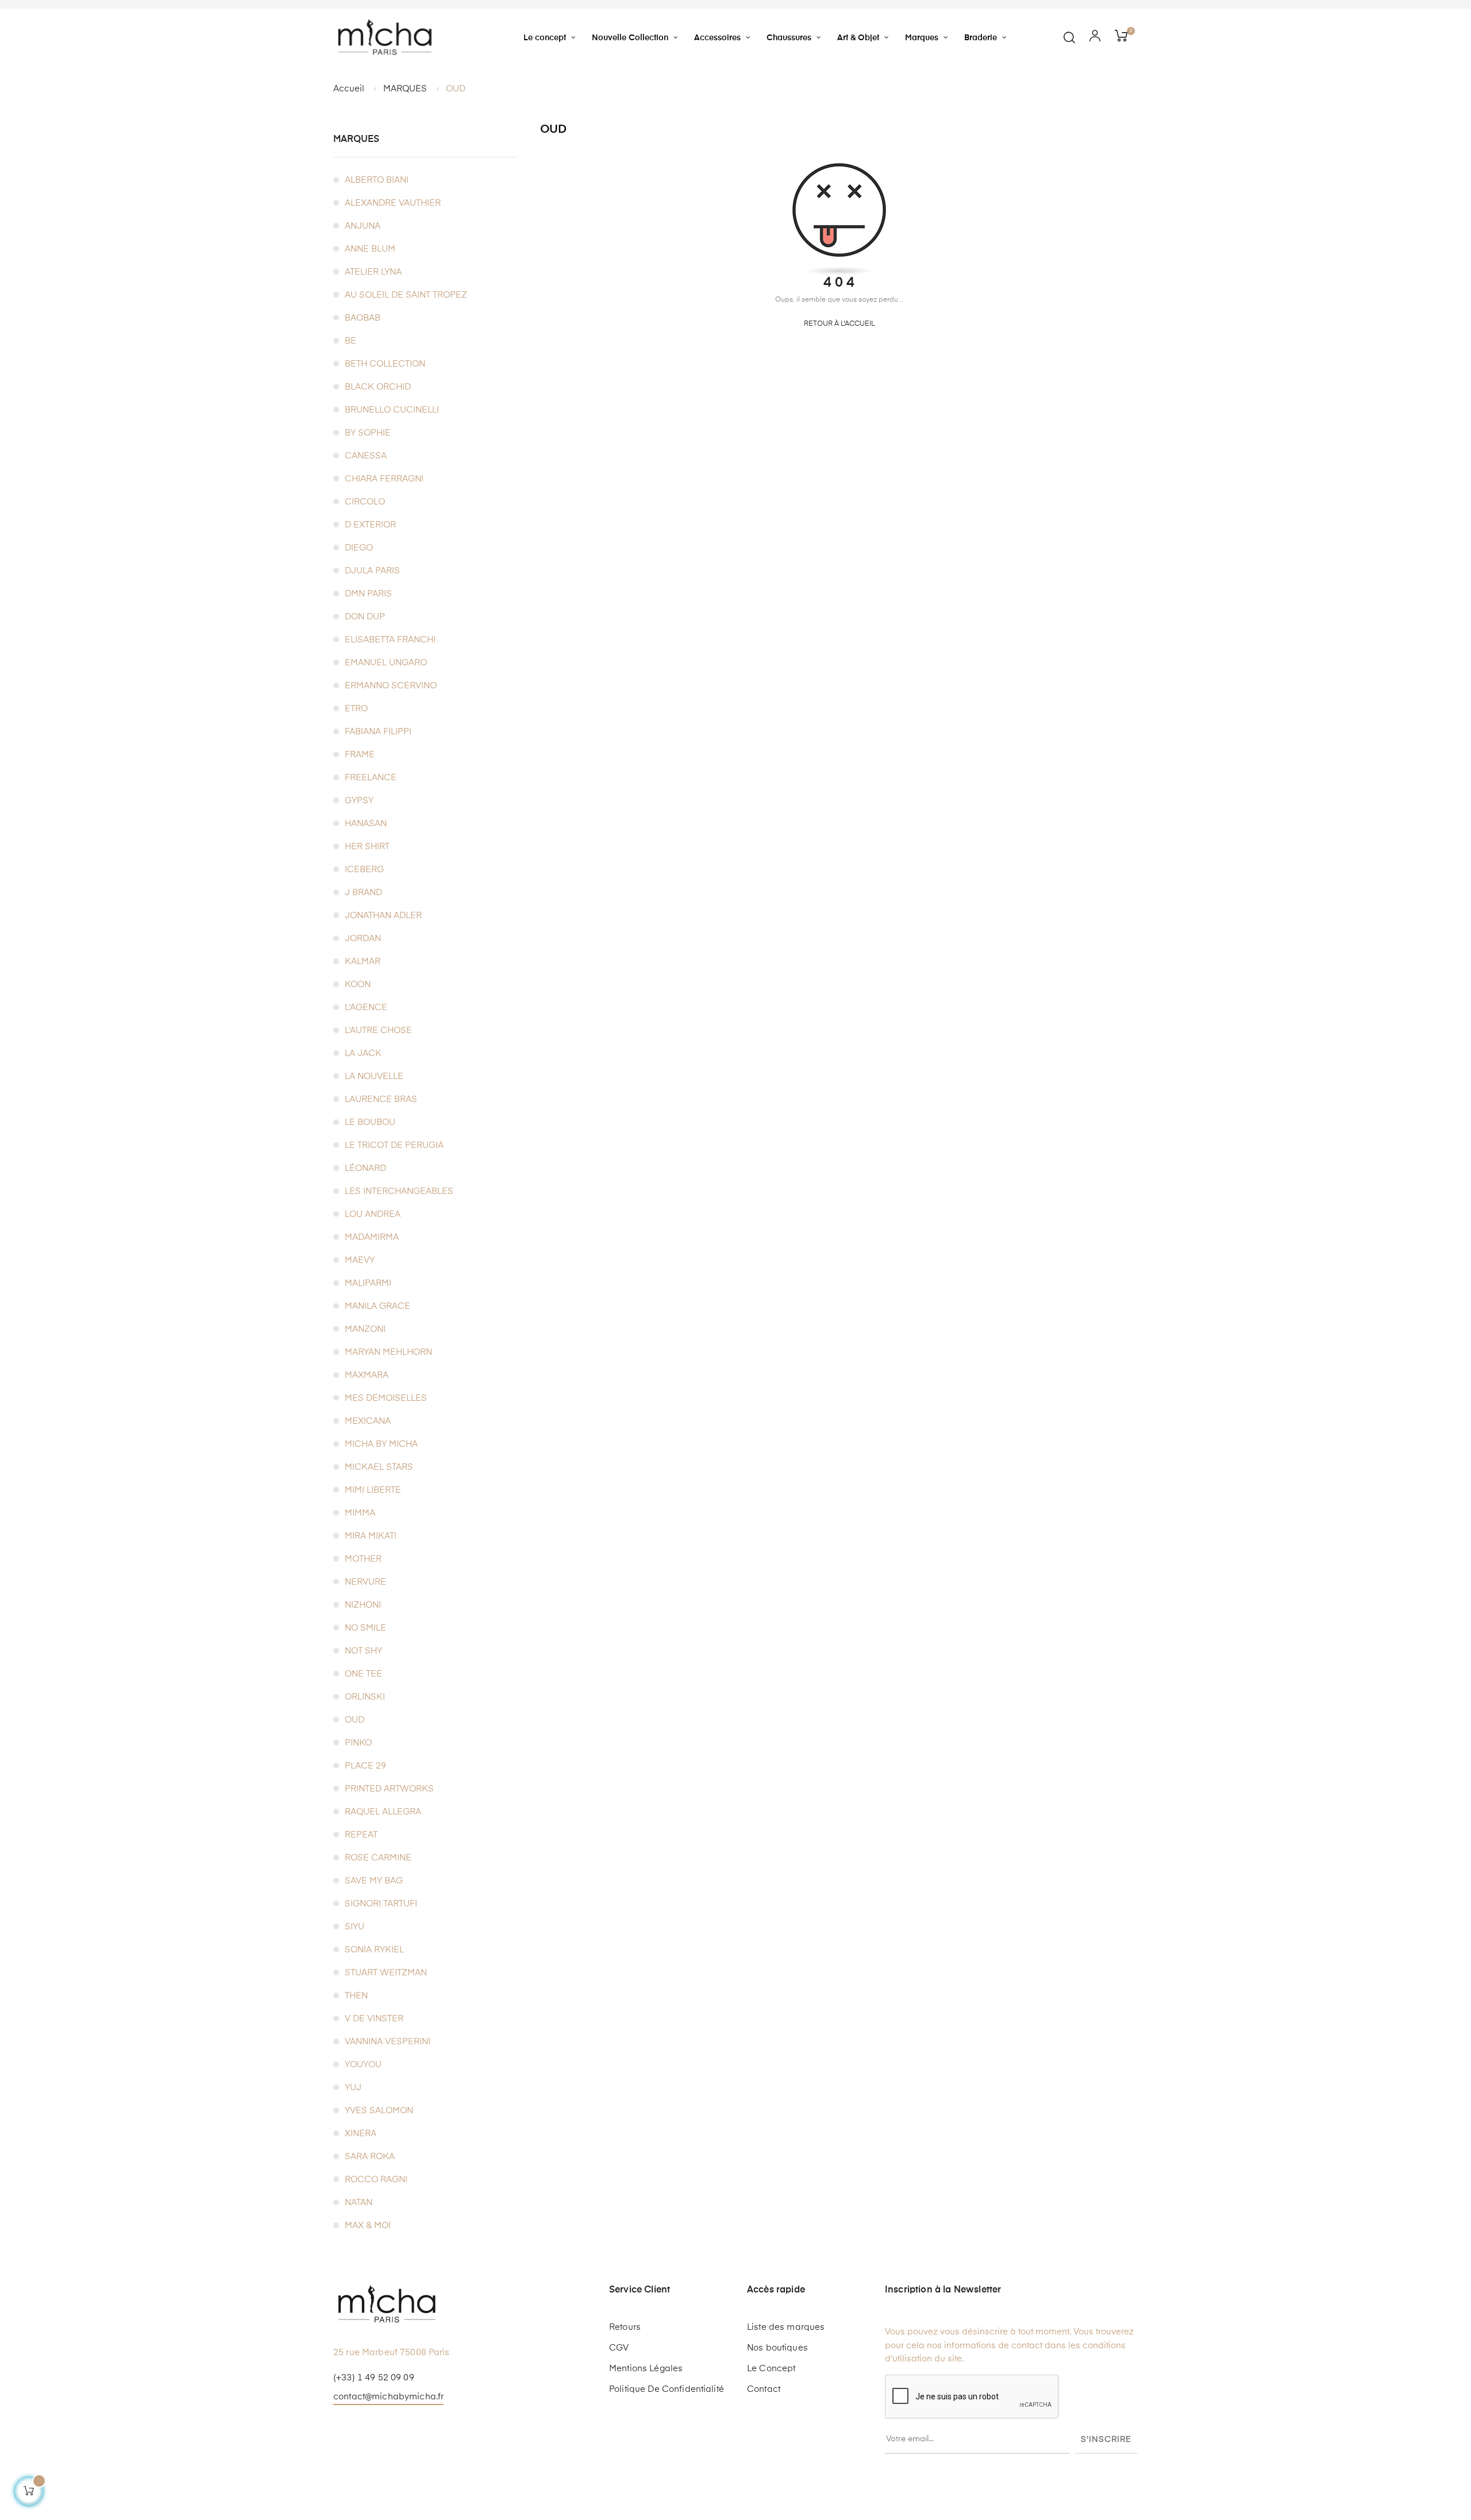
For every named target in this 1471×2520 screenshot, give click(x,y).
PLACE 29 (365, 1766)
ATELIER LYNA (373, 272)
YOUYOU (363, 2065)
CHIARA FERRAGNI (384, 479)
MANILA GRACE (378, 1306)
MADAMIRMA (372, 1237)
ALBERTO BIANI (377, 180)
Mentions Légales (646, 2369)
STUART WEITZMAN (386, 1973)
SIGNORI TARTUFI (381, 1904)
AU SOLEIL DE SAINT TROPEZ (406, 295)
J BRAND (363, 893)
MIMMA (360, 1513)
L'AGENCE (366, 1007)
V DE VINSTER (374, 2019)
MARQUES (356, 140)
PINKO (358, 1743)
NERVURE (365, 1582)
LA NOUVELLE (374, 1076)
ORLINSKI (365, 1697)
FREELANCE (371, 778)
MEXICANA (368, 1421)
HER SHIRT (367, 847)
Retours (625, 2327)
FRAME (360, 755)
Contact (764, 2389)
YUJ (353, 2088)
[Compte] (1095, 37)
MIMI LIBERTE (373, 1490)
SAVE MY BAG (374, 1881)
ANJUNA (363, 226)
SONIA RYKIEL (374, 1950)
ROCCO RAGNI (376, 2180)
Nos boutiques (777, 2348)
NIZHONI (363, 1605)
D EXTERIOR (370, 525)
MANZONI (365, 1329)
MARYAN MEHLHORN (388, 1352)
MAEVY (360, 1260)
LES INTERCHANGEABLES (399, 1191)
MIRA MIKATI (371, 1536)
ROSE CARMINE (378, 1858)
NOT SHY (363, 1651)
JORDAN (363, 939)
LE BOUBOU (370, 1122)
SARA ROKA (370, 2157)
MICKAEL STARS (379, 1467)
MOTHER (363, 1559)
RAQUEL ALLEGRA (383, 1812)
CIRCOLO (365, 502)
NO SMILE (365, 1628)
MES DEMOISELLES (386, 1398)
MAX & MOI (368, 2226)
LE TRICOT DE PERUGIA (394, 1145)
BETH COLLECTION (385, 364)
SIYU (355, 1927)
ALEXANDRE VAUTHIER (393, 203)
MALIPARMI (368, 1283)
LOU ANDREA (373, 1214)
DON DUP (365, 617)
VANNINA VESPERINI (388, 2042)
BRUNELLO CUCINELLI (392, 410)
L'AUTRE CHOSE (378, 1030)
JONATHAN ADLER (383, 916)
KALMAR (363, 962)
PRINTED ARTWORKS (389, 1789)
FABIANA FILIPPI (378, 732)
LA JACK (363, 1053)
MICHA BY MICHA (381, 1444)
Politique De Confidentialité (667, 2389)
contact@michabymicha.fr (388, 2397)
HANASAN (366, 824)
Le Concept (771, 2369)
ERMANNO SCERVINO (391, 686)
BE (351, 341)
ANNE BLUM (370, 249)
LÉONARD (365, 1168)
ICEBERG (364, 870)
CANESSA (366, 456)
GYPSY (359, 801)
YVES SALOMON (379, 2111)
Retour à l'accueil (839, 324)
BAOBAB (363, 318)
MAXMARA (367, 1375)
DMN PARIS (368, 594)
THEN (356, 1996)
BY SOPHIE (368, 433)
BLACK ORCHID (378, 387)
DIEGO (359, 548)
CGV (619, 2348)
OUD (355, 1720)
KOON (358, 985)
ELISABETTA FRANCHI (390, 640)
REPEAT (361, 1835)
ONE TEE (363, 1674)
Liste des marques (786, 2327)
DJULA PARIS (372, 571)
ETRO (356, 709)
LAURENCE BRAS (381, 1099)
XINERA (361, 2134)
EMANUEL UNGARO (386, 663)
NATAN (359, 2203)
